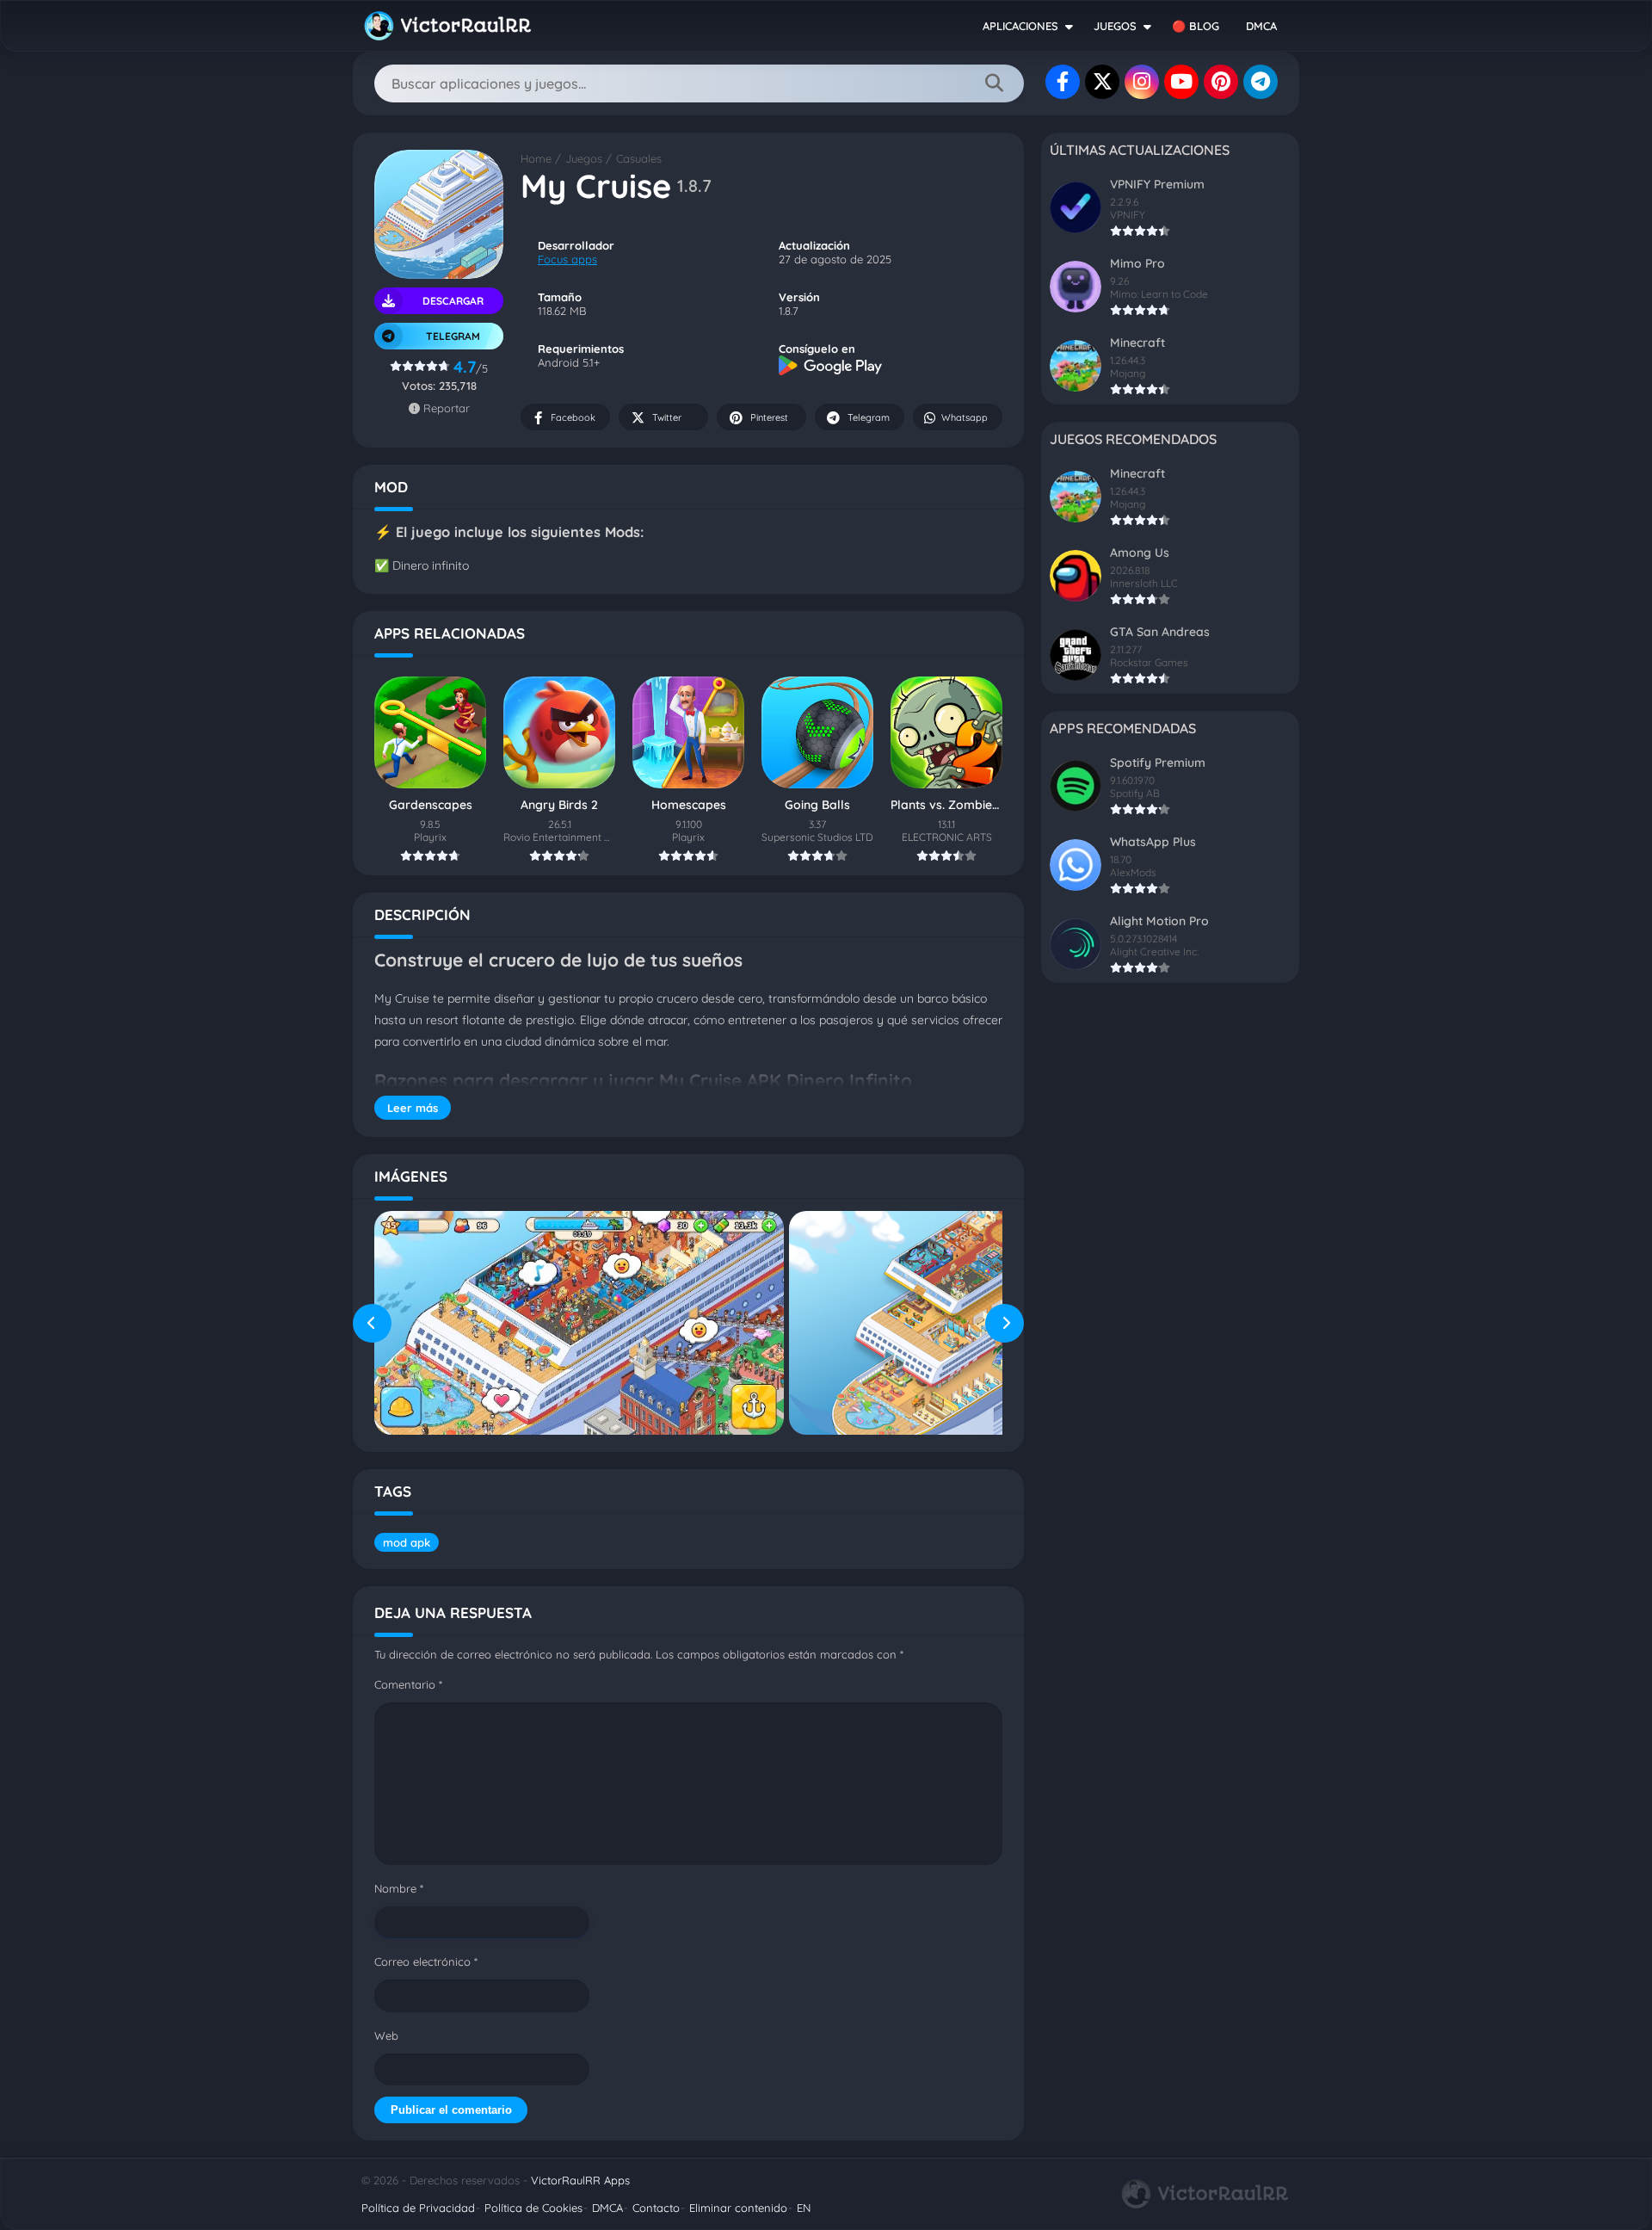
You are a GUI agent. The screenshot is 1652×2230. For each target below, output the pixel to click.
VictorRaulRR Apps (580, 2180)
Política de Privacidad (418, 2208)
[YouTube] (1181, 82)
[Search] (994, 83)
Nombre (399, 1888)
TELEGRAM (453, 336)
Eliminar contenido (738, 2208)
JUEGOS (1115, 26)
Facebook (573, 417)
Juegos (584, 158)
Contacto (656, 2208)
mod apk (407, 1542)
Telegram (869, 417)
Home (536, 158)
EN (804, 2208)
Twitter (667, 417)
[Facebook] (1063, 82)
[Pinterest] (1221, 82)
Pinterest (769, 417)
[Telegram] (1261, 82)
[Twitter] (1102, 82)
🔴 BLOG (1196, 26)
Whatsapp (965, 417)
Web (386, 2035)
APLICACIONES (1020, 26)
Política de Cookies (533, 2208)
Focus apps (567, 259)
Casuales (639, 158)
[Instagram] (1142, 82)
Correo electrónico (426, 1961)
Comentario (408, 1684)
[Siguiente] (1005, 1323)
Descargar (453, 301)
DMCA (1261, 26)
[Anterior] (372, 1323)
